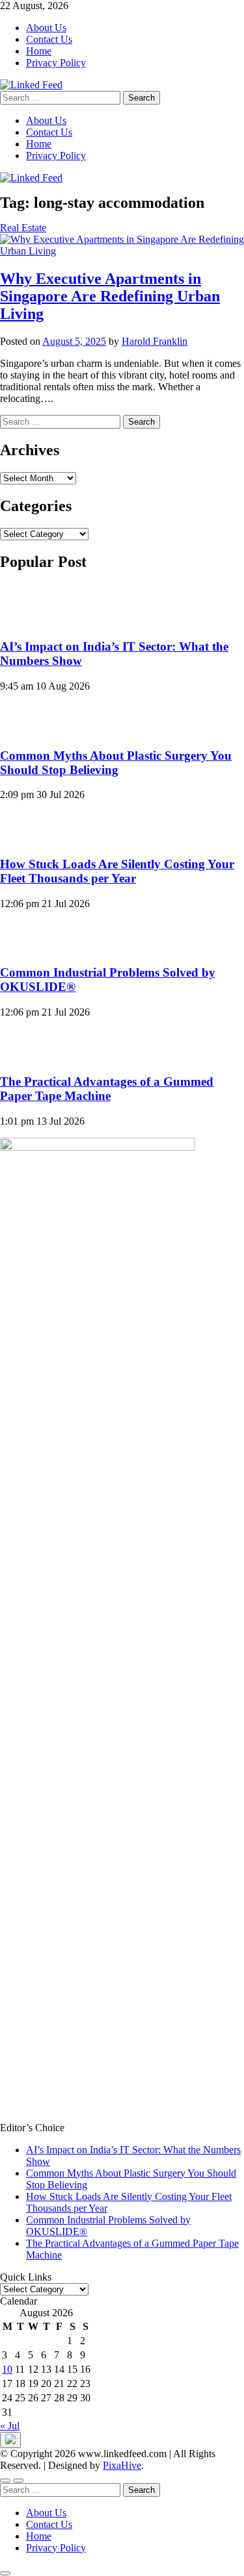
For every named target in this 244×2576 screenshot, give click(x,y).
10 (7, 2369)
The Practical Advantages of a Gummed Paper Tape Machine (107, 1089)
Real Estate (23, 228)
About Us (46, 28)
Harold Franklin (155, 341)
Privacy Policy (56, 63)
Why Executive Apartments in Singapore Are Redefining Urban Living (110, 296)
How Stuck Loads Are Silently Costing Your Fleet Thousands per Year (117, 871)
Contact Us (49, 39)
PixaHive (122, 2465)
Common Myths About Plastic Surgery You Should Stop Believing (116, 763)
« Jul (10, 2426)
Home (39, 51)
